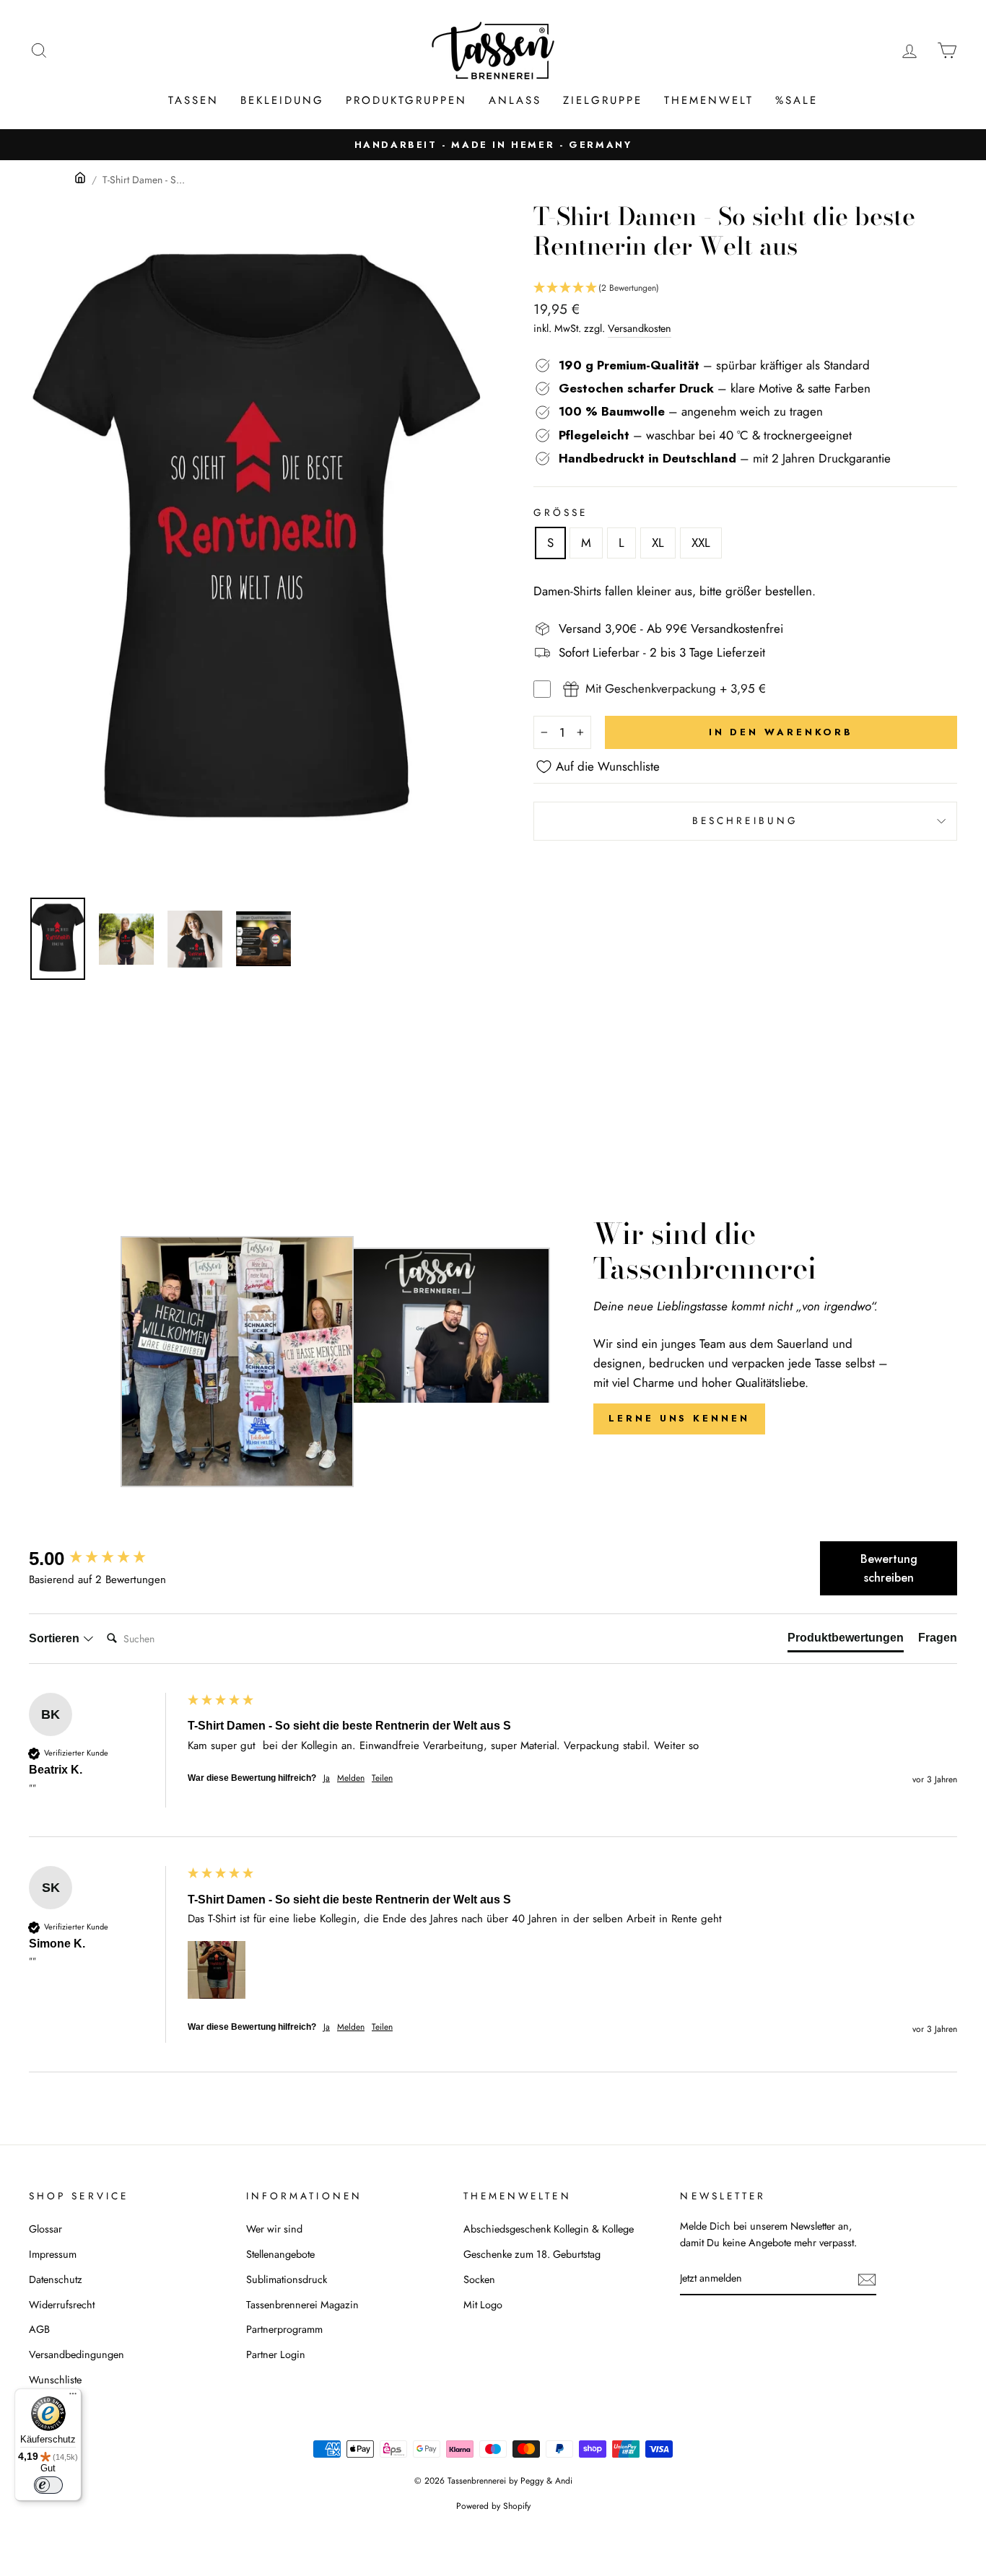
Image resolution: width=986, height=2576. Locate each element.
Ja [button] (327, 1778)
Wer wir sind (274, 2229)
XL (658, 543)
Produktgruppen (406, 100)
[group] (105, 1559)
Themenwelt (709, 100)
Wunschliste (55, 2380)
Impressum (53, 2254)
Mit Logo (483, 2305)
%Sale (797, 100)
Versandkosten (640, 328)
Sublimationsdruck (287, 2279)
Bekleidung (282, 100)
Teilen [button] (382, 1778)
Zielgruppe (603, 100)
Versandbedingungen (77, 2354)
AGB (39, 2329)
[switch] (48, 2485)
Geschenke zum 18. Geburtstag (532, 2254)
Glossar (45, 2229)
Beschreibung (745, 820)
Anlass (515, 100)
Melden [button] (351, 1778)
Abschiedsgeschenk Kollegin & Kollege (549, 2229)
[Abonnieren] (867, 2279)
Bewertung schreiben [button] (889, 1568)
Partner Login (276, 2354)
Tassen (193, 100)
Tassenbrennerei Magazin (302, 2305)
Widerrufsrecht (62, 2305)
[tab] (846, 1641)
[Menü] (73, 2397)
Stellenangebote (280, 2254)
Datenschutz (56, 2279)
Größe (560, 512)
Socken (479, 2279)
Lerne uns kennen (679, 1418)
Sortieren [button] (56, 1638)
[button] (745, 288)
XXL (701, 543)
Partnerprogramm (284, 2329)
